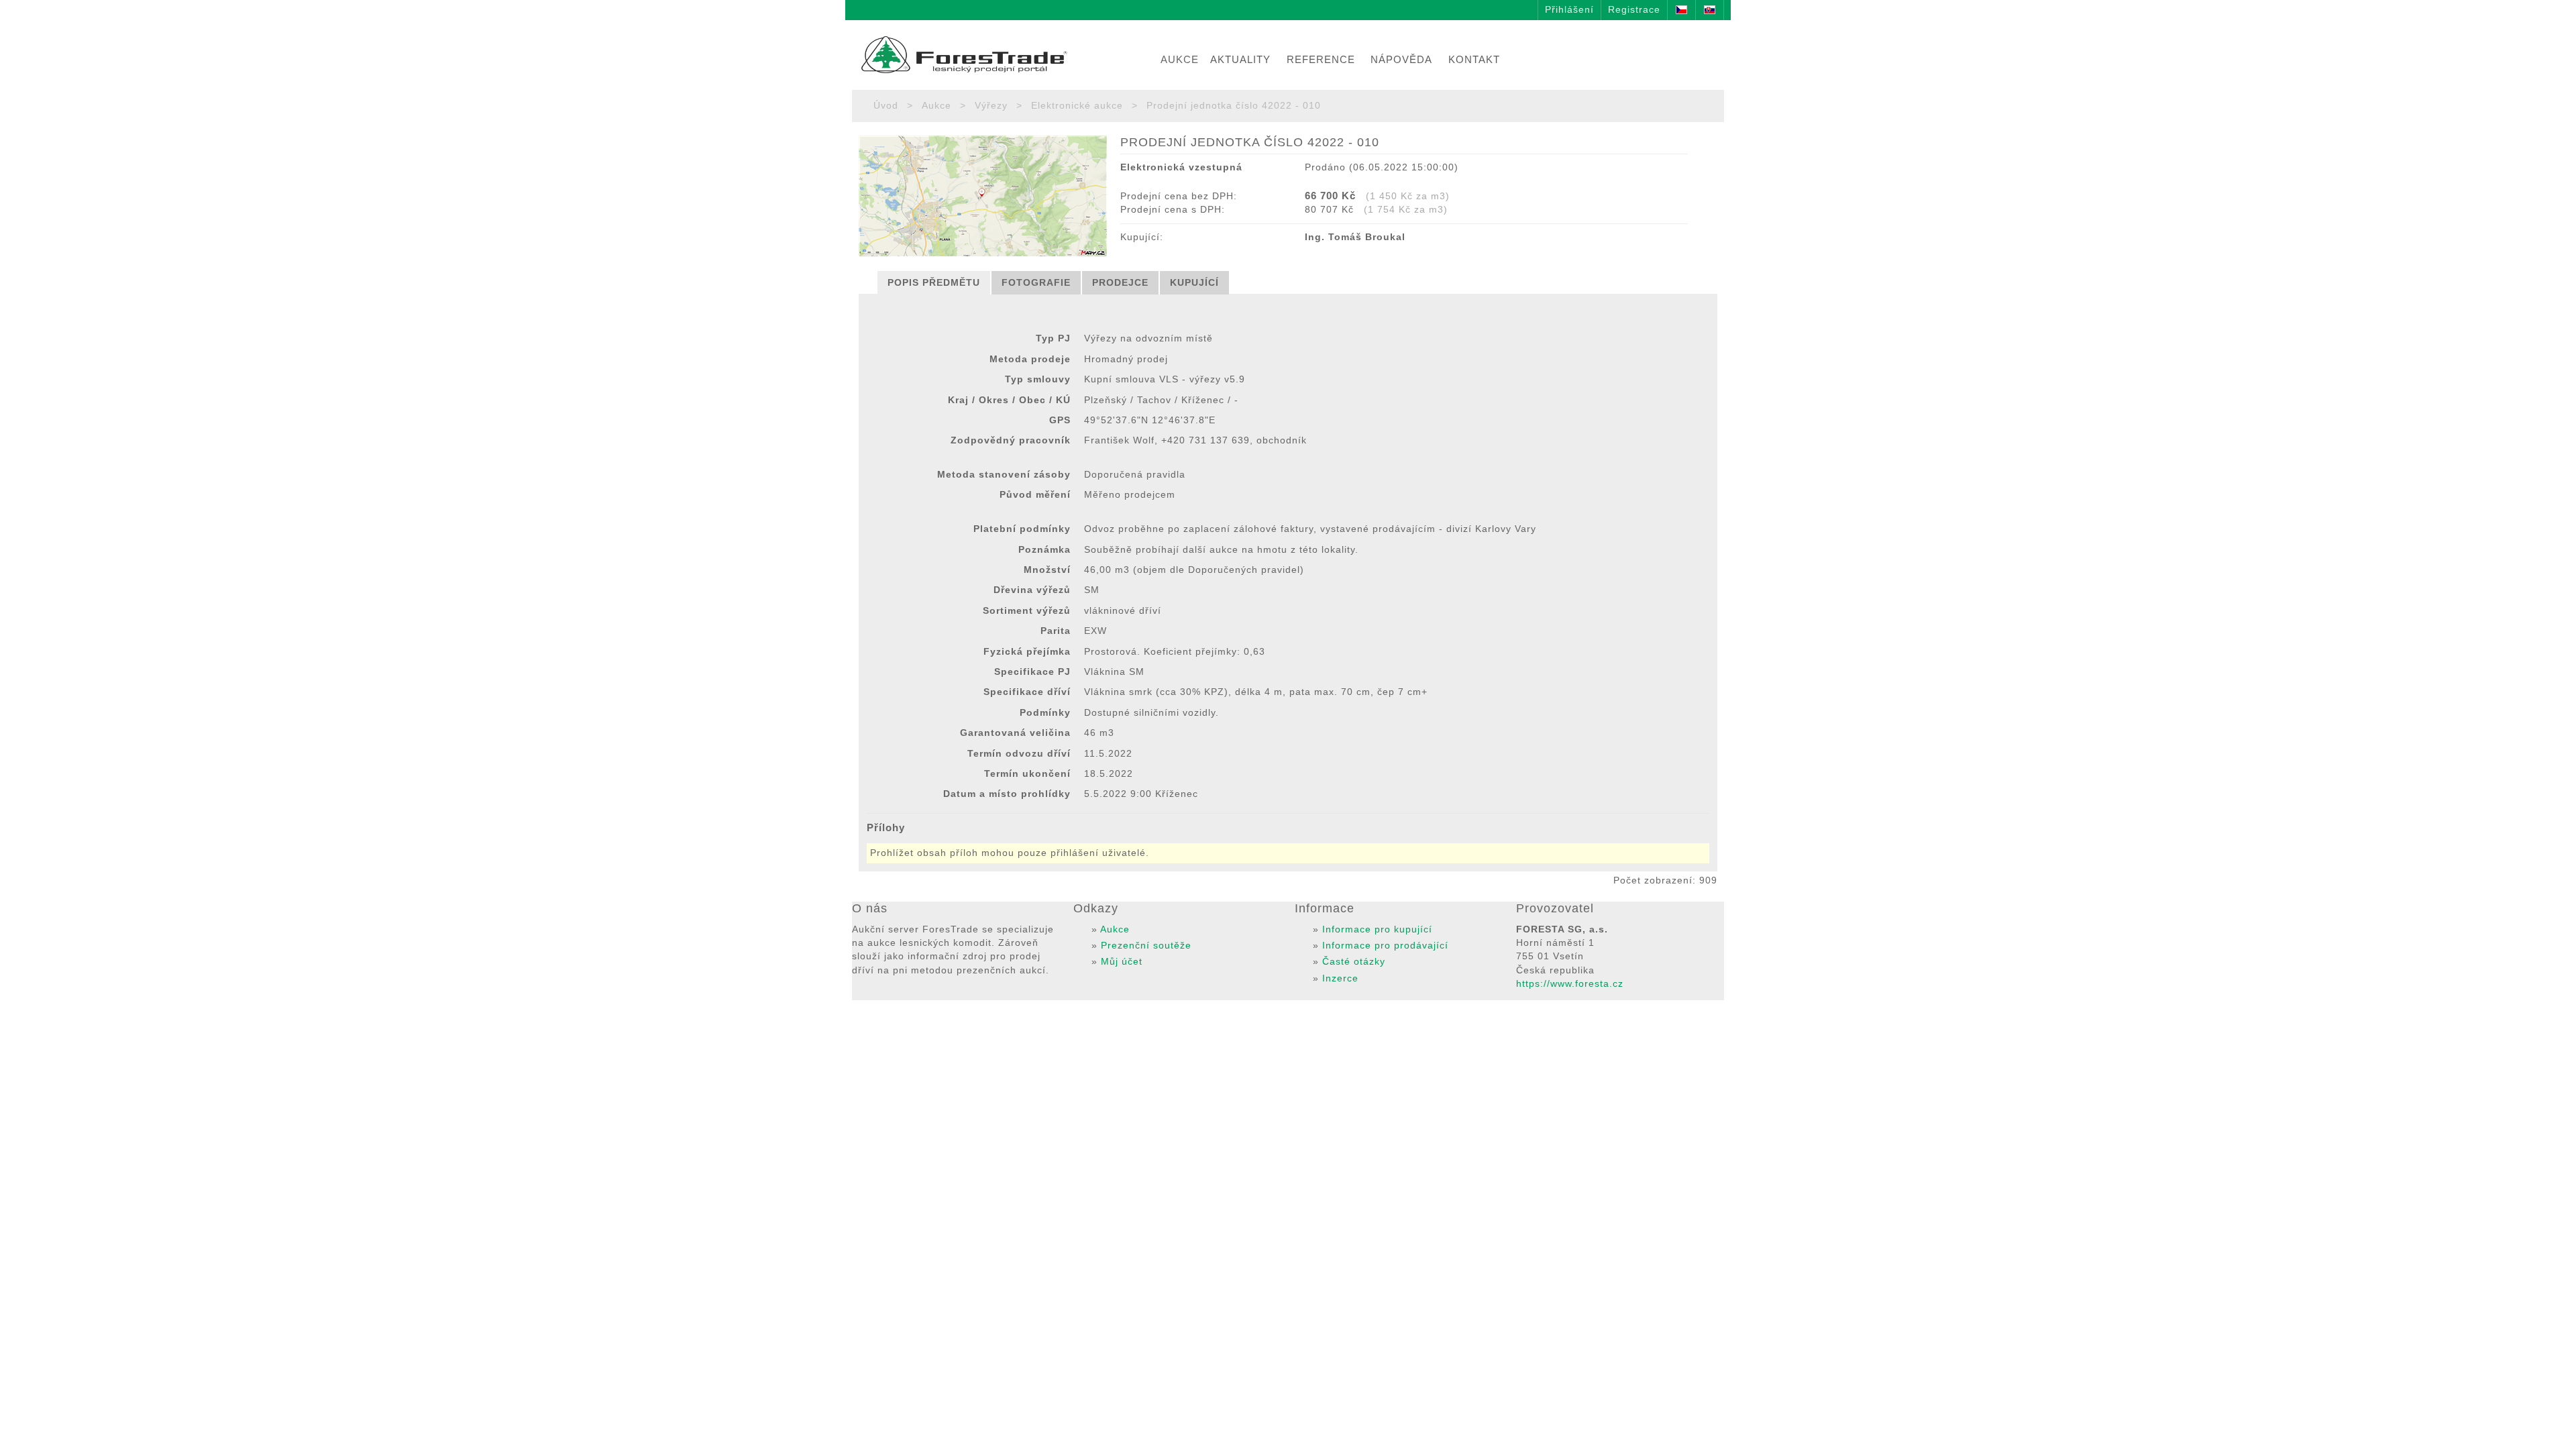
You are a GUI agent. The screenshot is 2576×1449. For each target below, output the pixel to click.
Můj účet (1122, 962)
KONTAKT (1474, 59)
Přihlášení (1569, 10)
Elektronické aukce (1077, 106)
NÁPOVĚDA (1401, 59)
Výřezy (991, 106)
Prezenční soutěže (1146, 946)
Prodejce (1120, 283)
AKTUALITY (1240, 59)
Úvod (886, 106)
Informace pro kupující (1377, 929)
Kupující (1194, 283)
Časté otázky (1354, 962)
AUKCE (1180, 59)
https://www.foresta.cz (1570, 984)
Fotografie (1036, 283)
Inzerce (1340, 978)
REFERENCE (1321, 59)
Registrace (1634, 10)
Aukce (936, 106)
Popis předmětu (934, 283)
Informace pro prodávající (1385, 946)
